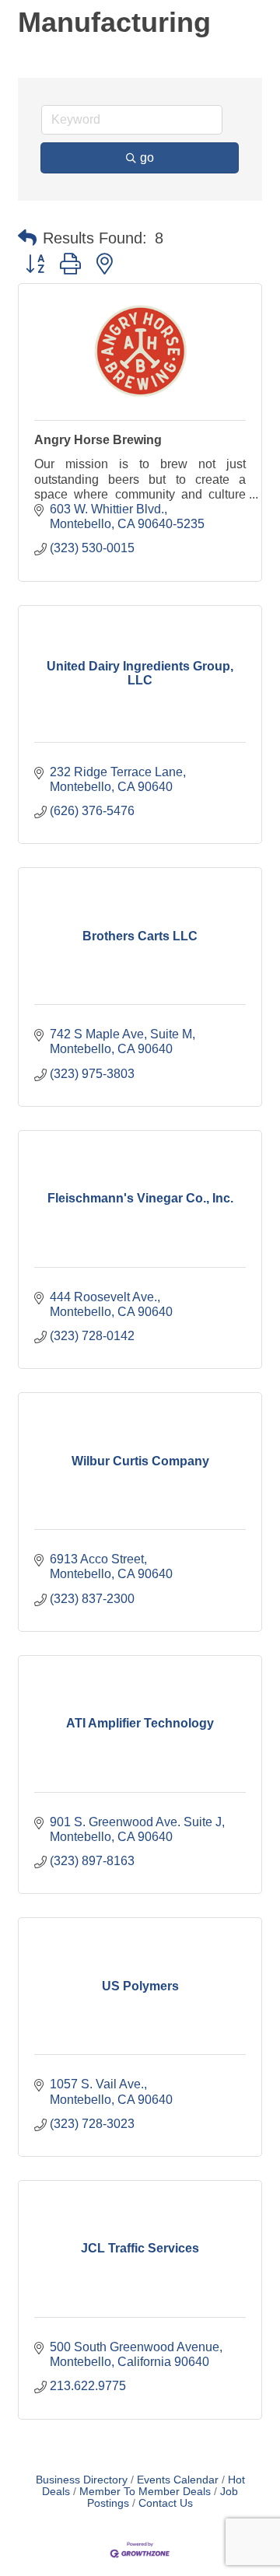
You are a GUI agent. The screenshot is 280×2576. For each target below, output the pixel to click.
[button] (27, 238)
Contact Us (166, 2503)
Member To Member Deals (145, 2492)
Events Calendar (178, 2480)
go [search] (147, 157)
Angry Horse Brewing (98, 440)
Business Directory (82, 2480)
